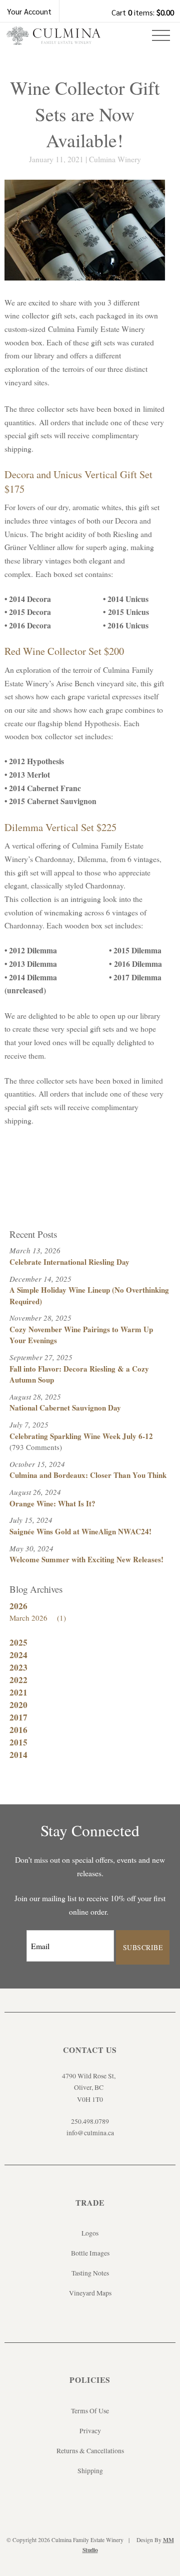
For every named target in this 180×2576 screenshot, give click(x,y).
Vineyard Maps (90, 2293)
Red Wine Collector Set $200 (64, 651)
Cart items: (143, 12)
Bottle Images (90, 2253)
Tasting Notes (90, 2273)
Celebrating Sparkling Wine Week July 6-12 (81, 1436)
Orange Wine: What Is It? (52, 1503)
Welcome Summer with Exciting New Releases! (86, 1559)
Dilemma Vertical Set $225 (60, 827)
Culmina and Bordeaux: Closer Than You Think (88, 1475)
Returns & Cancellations (90, 2451)
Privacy (90, 2431)
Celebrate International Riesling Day (69, 1262)
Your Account (29, 11)
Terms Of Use (90, 2411)
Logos (90, 2233)
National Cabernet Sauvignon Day (65, 1408)
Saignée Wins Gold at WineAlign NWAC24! (80, 1531)
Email (17, 1936)
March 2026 (38, 1618)
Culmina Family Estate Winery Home (53, 39)
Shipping (90, 2471)
